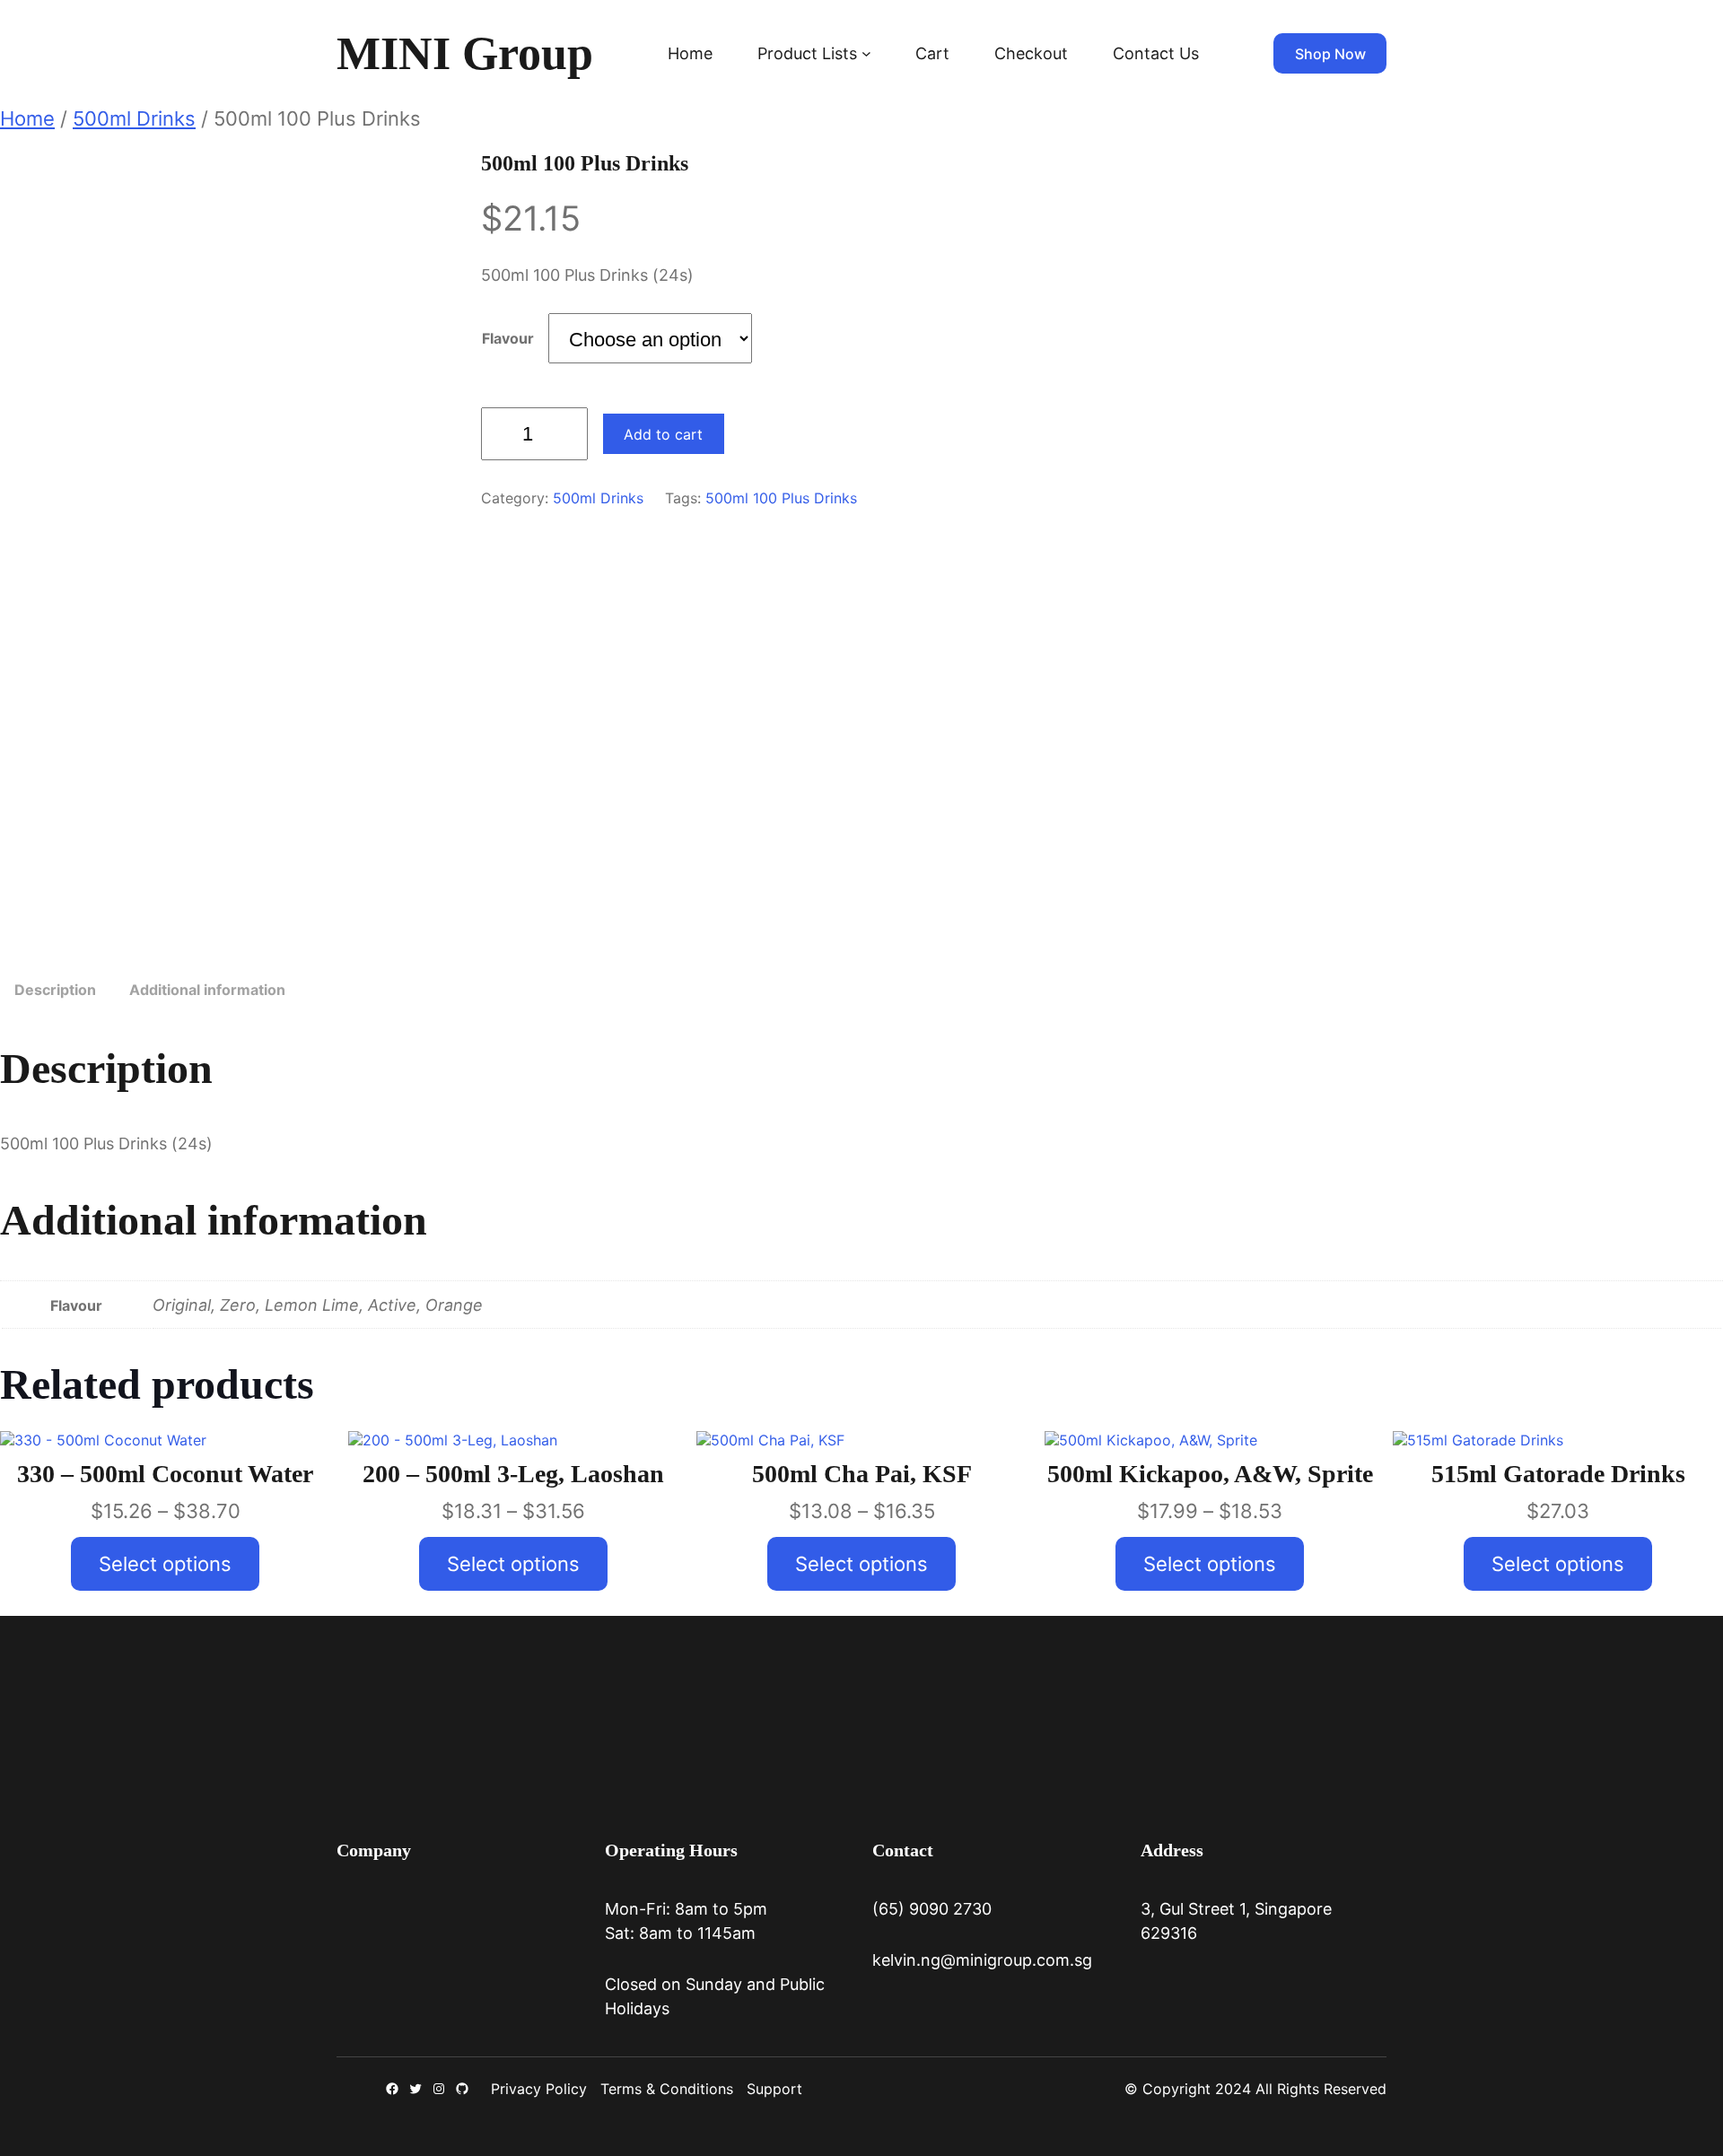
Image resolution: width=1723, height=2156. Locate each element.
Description (55, 990)
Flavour (508, 338)
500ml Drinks (134, 118)
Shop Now (1330, 54)
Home (690, 53)
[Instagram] (439, 2089)
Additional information (207, 990)
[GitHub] (462, 2089)
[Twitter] (415, 2089)
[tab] (55, 991)
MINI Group (465, 53)
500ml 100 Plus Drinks (781, 498)
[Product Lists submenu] (866, 53)
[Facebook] (392, 2089)
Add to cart (663, 434)
